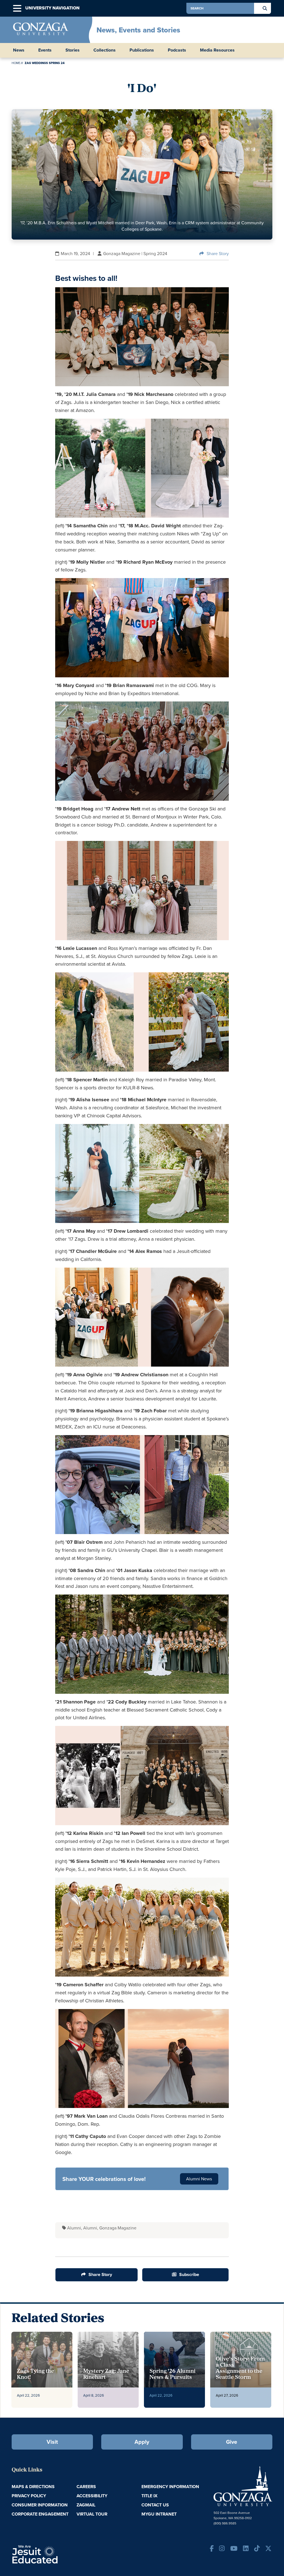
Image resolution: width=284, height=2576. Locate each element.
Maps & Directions (33, 2487)
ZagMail (86, 2505)
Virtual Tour (92, 2514)
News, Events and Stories (138, 30)
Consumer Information (40, 2505)
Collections (105, 50)
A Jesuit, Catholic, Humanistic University (54, 2554)
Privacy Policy (29, 2496)
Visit (52, 2442)
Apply (142, 2442)
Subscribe (189, 2274)
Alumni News (199, 2179)
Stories (73, 50)
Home (16, 63)
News (19, 50)
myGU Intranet (159, 2514)
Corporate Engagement (40, 2514)
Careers (86, 2487)
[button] (17, 8)
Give (232, 2442)
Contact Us (155, 2505)
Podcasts (177, 50)
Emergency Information (170, 2487)
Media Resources (217, 50)
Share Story (218, 254)
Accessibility (92, 2496)
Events (45, 50)
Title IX (149, 2496)
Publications (142, 50)
